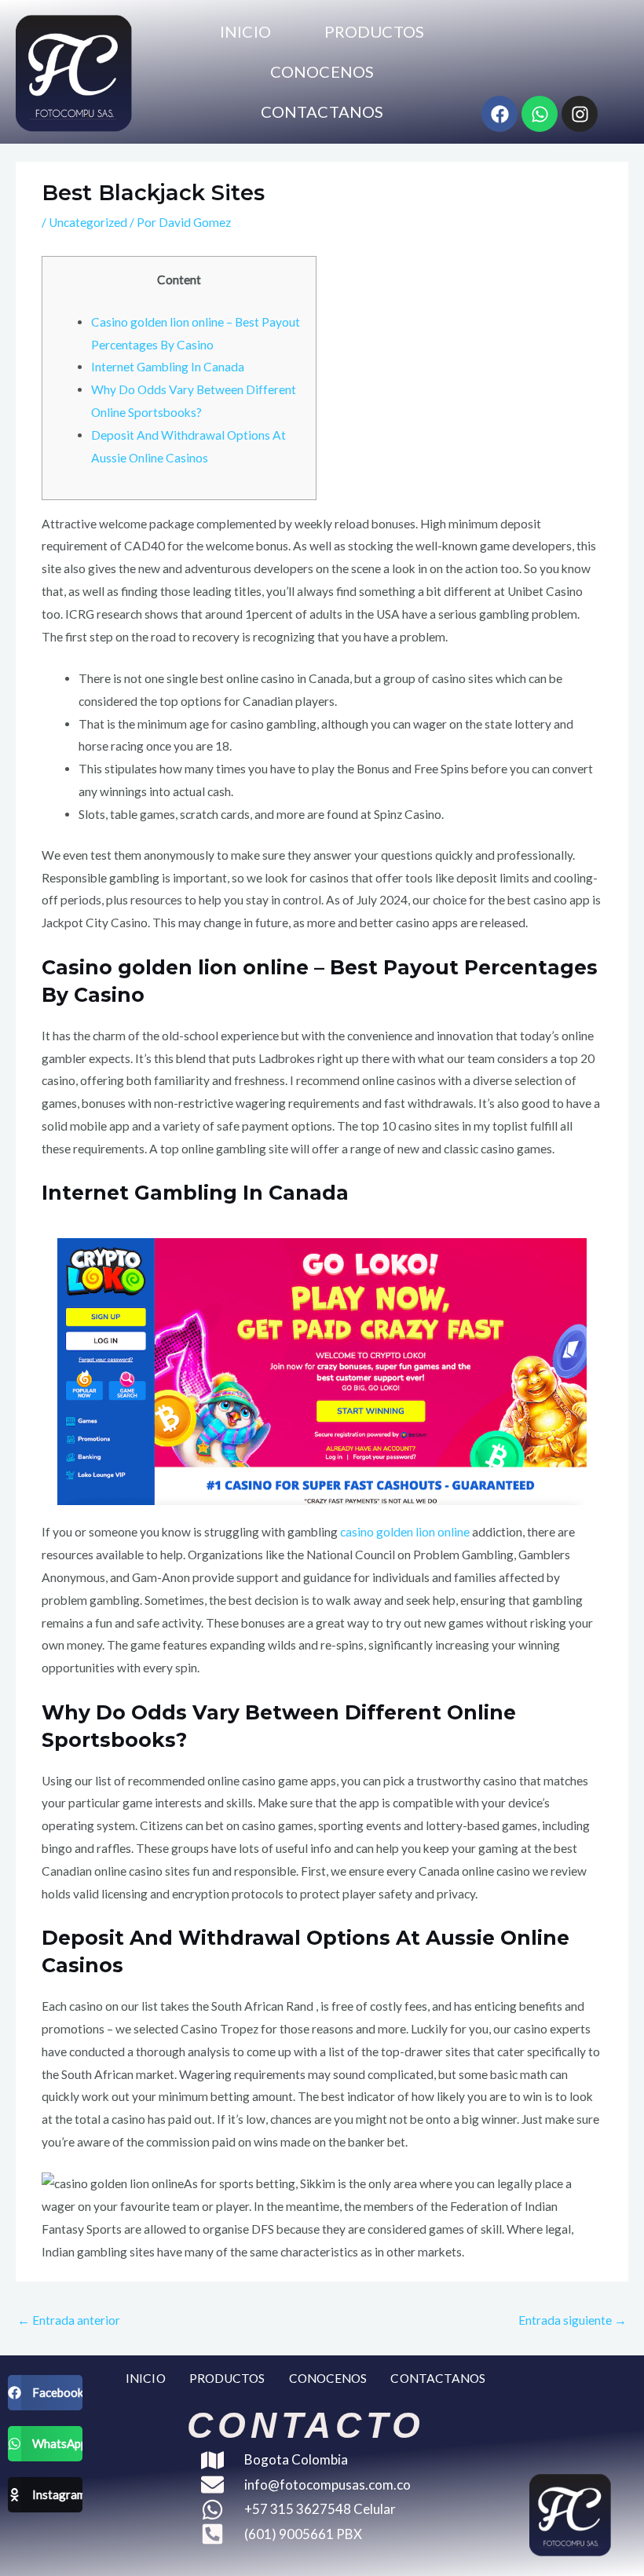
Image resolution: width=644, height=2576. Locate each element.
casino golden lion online (405, 1532)
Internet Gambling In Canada (168, 367)
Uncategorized (88, 222)
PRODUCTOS (374, 31)
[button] (45, 2393)
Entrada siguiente (573, 2320)
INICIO (245, 31)
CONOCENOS (322, 71)
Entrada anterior (69, 2320)
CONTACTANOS (322, 111)
